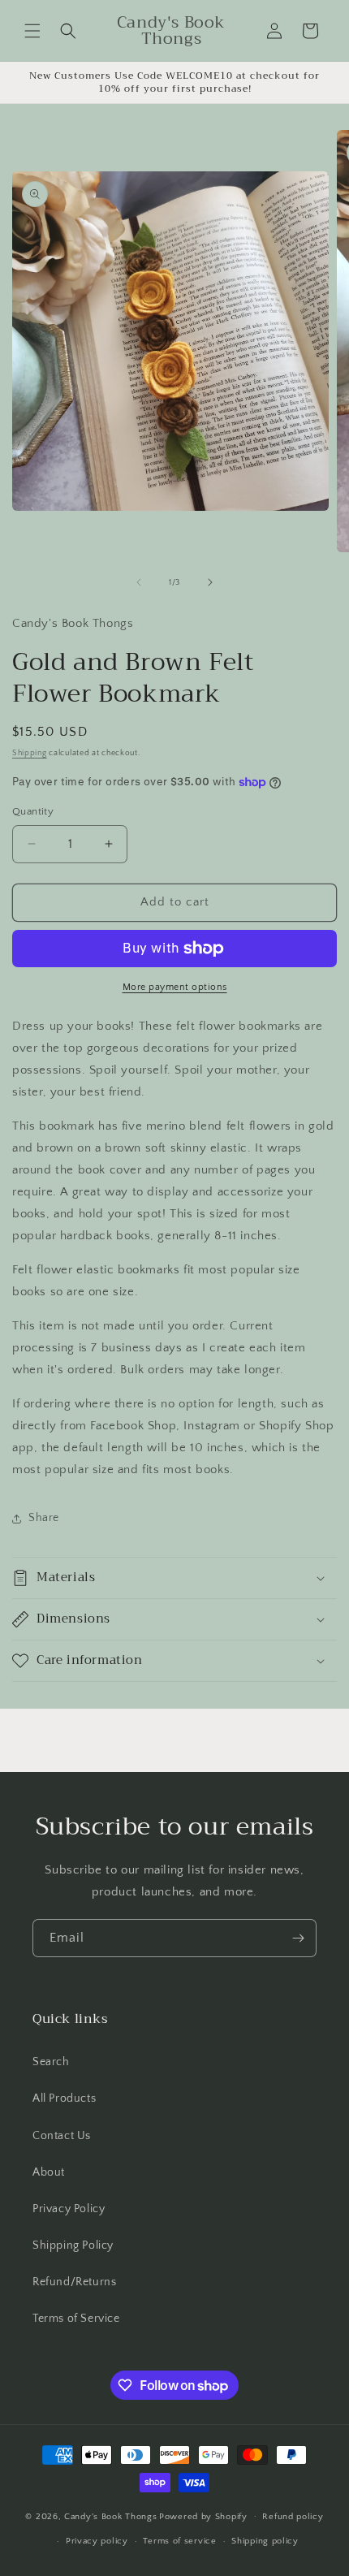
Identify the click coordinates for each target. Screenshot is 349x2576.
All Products (64, 2098)
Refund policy (293, 2517)
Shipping (30, 753)
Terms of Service (76, 2319)
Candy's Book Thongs (110, 2516)
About (49, 2172)
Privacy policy (97, 2541)
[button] (32, 31)
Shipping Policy (73, 2245)
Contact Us (62, 2136)
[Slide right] (210, 582)
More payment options (175, 987)
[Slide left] (139, 582)
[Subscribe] (298, 1938)
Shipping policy (265, 2541)
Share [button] (44, 1518)
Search (51, 2062)
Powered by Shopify (203, 2516)
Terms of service (179, 2541)
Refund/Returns (74, 2282)
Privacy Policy (69, 2209)
